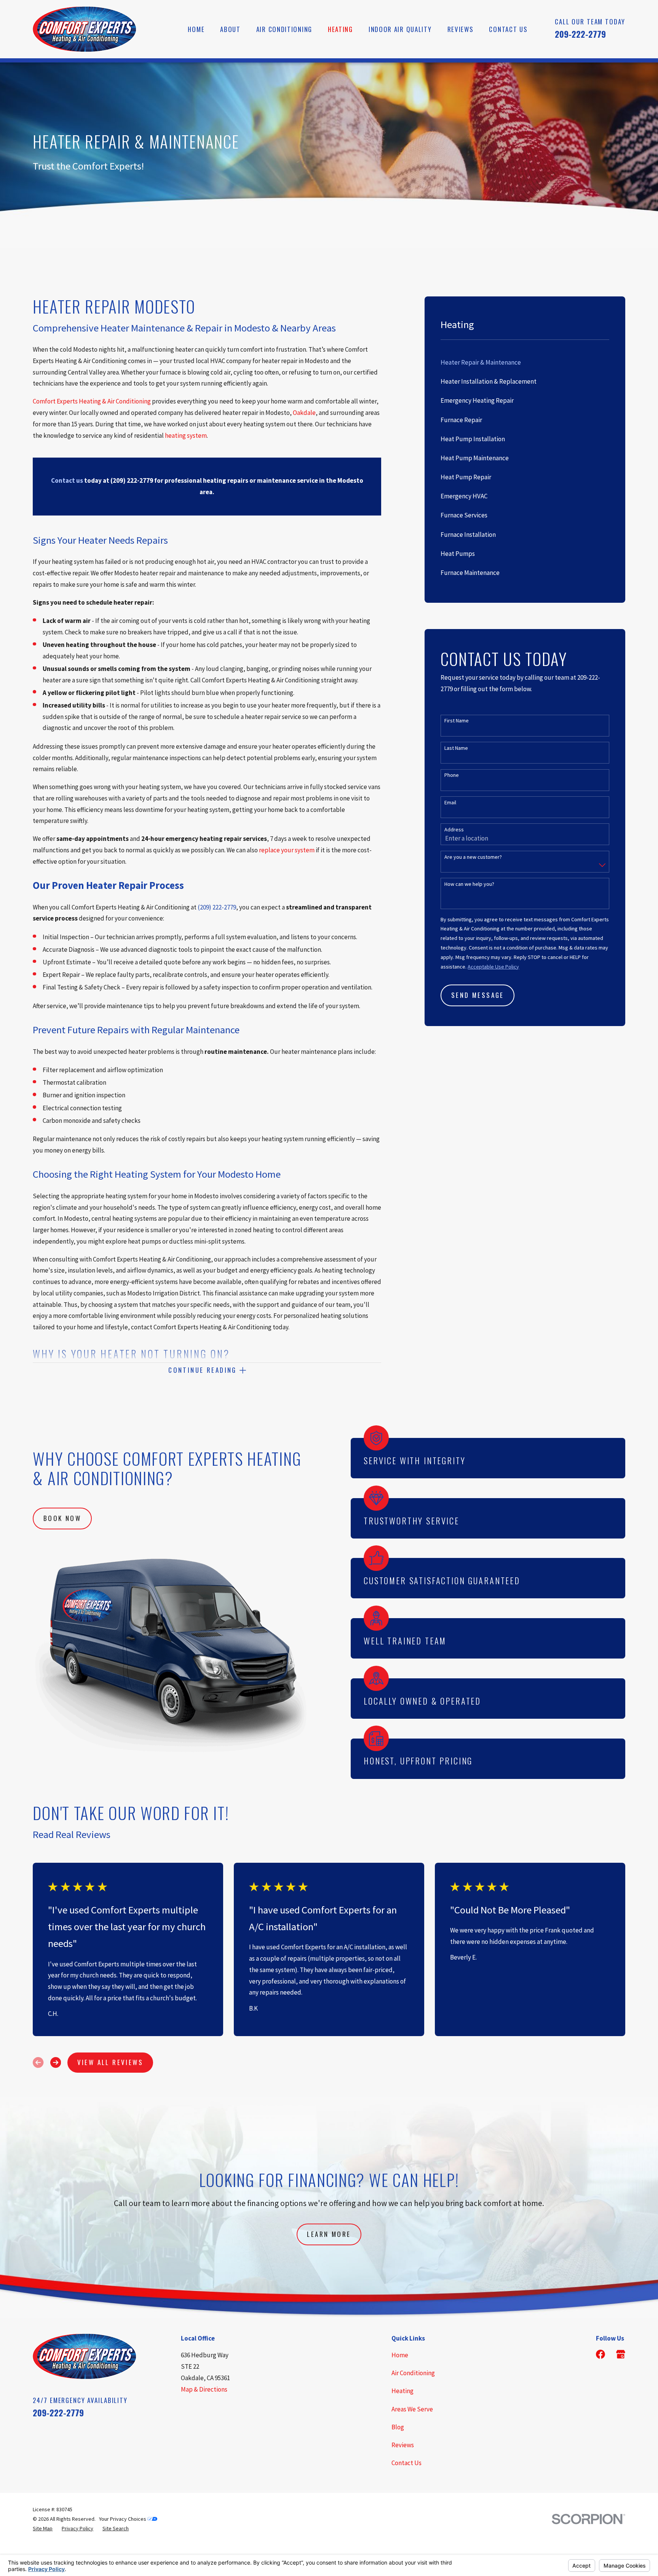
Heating (402, 2391)
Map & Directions (204, 2389)
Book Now (62, 1518)
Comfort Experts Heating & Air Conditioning (92, 401)
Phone (452, 775)
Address (454, 830)
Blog (398, 2427)
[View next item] (56, 2062)
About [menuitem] (230, 29)
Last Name (456, 748)
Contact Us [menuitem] (508, 29)
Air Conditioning (413, 2373)
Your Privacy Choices (123, 2519)
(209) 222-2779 (217, 907)
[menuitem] (525, 363)
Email (450, 803)
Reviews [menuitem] (461, 29)
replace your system (287, 850)
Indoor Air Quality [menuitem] (400, 29)
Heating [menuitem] (340, 29)
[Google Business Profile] (621, 2354)
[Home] (84, 29)
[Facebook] (601, 2354)
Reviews (403, 2445)
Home (400, 2355)
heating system (186, 435)
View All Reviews (110, 2062)
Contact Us (406, 2463)
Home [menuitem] (196, 29)
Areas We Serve (412, 2409)
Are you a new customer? (473, 857)
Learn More (329, 2234)
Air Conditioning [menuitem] (284, 29)
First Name (457, 721)
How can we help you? (469, 884)
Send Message (478, 995)
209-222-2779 (580, 34)
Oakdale (304, 413)
